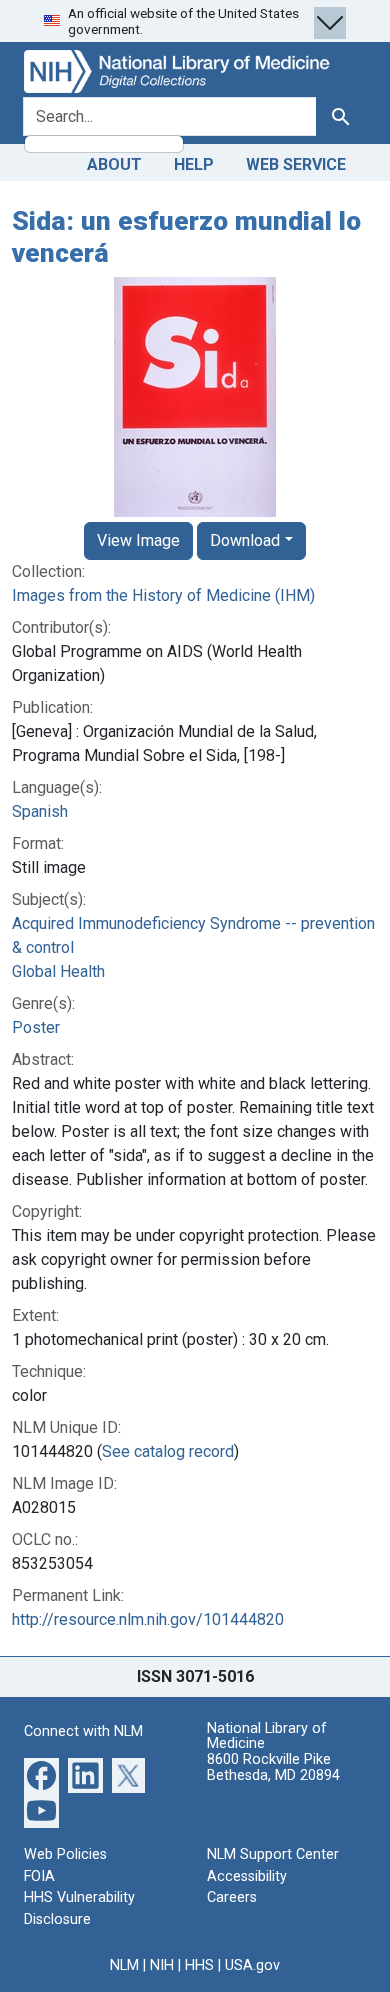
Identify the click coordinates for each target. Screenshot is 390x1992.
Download (245, 540)
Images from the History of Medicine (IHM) (163, 595)
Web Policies (65, 1854)
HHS (199, 1965)
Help (194, 164)
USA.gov (252, 1965)
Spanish (40, 811)
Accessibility (247, 1876)
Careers (232, 1897)
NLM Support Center (273, 1854)
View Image (138, 540)
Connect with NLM (83, 1731)
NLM (124, 1965)
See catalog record (168, 1451)
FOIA (39, 1876)
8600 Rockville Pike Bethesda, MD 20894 (273, 1767)
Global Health (58, 971)
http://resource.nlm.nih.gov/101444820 (148, 1619)
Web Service (296, 164)
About (114, 164)
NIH (162, 1965)
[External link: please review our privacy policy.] (41, 1774)
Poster (36, 1027)
